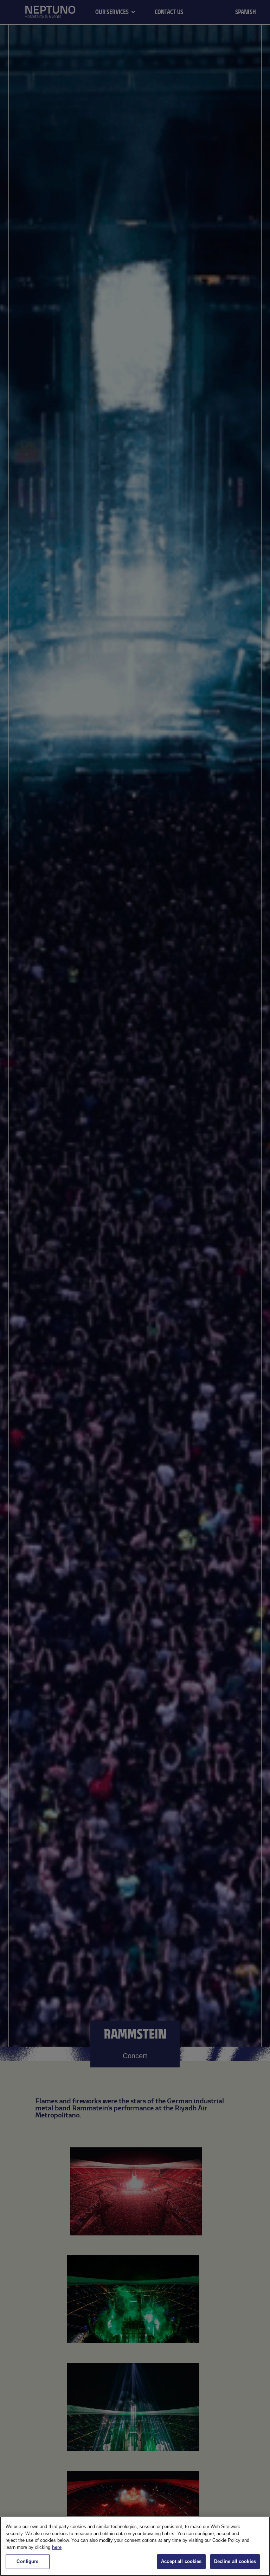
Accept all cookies (181, 2561)
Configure (27, 2561)
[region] (135, 2546)
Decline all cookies (235, 2561)
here (57, 2547)
